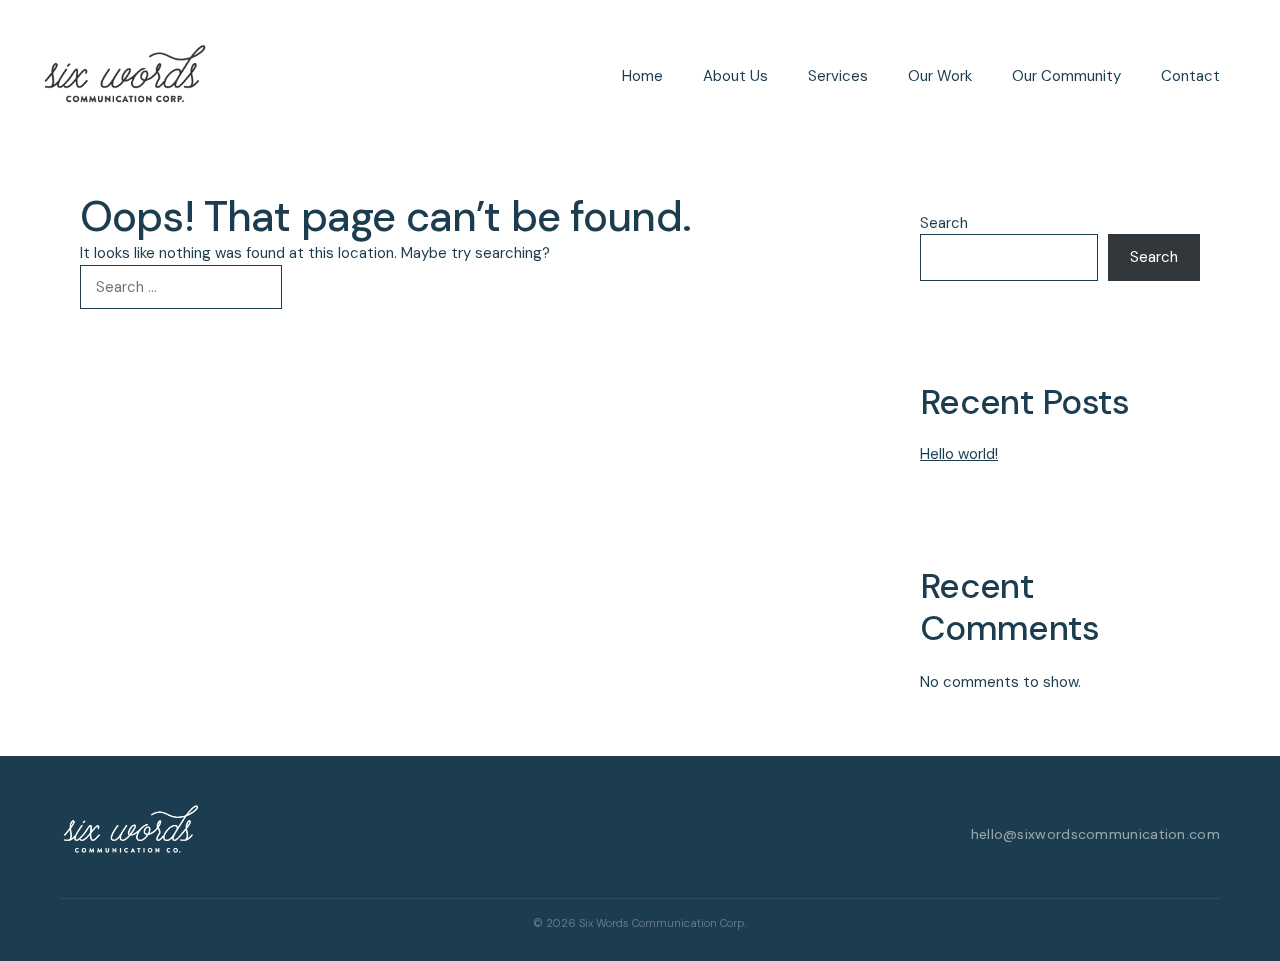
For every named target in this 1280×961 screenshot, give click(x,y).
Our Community (1066, 76)
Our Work (940, 76)
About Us (735, 76)
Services (838, 76)
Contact (1190, 76)
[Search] (314, 287)
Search (944, 223)
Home (642, 76)
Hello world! (959, 454)
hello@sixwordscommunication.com (1095, 834)
